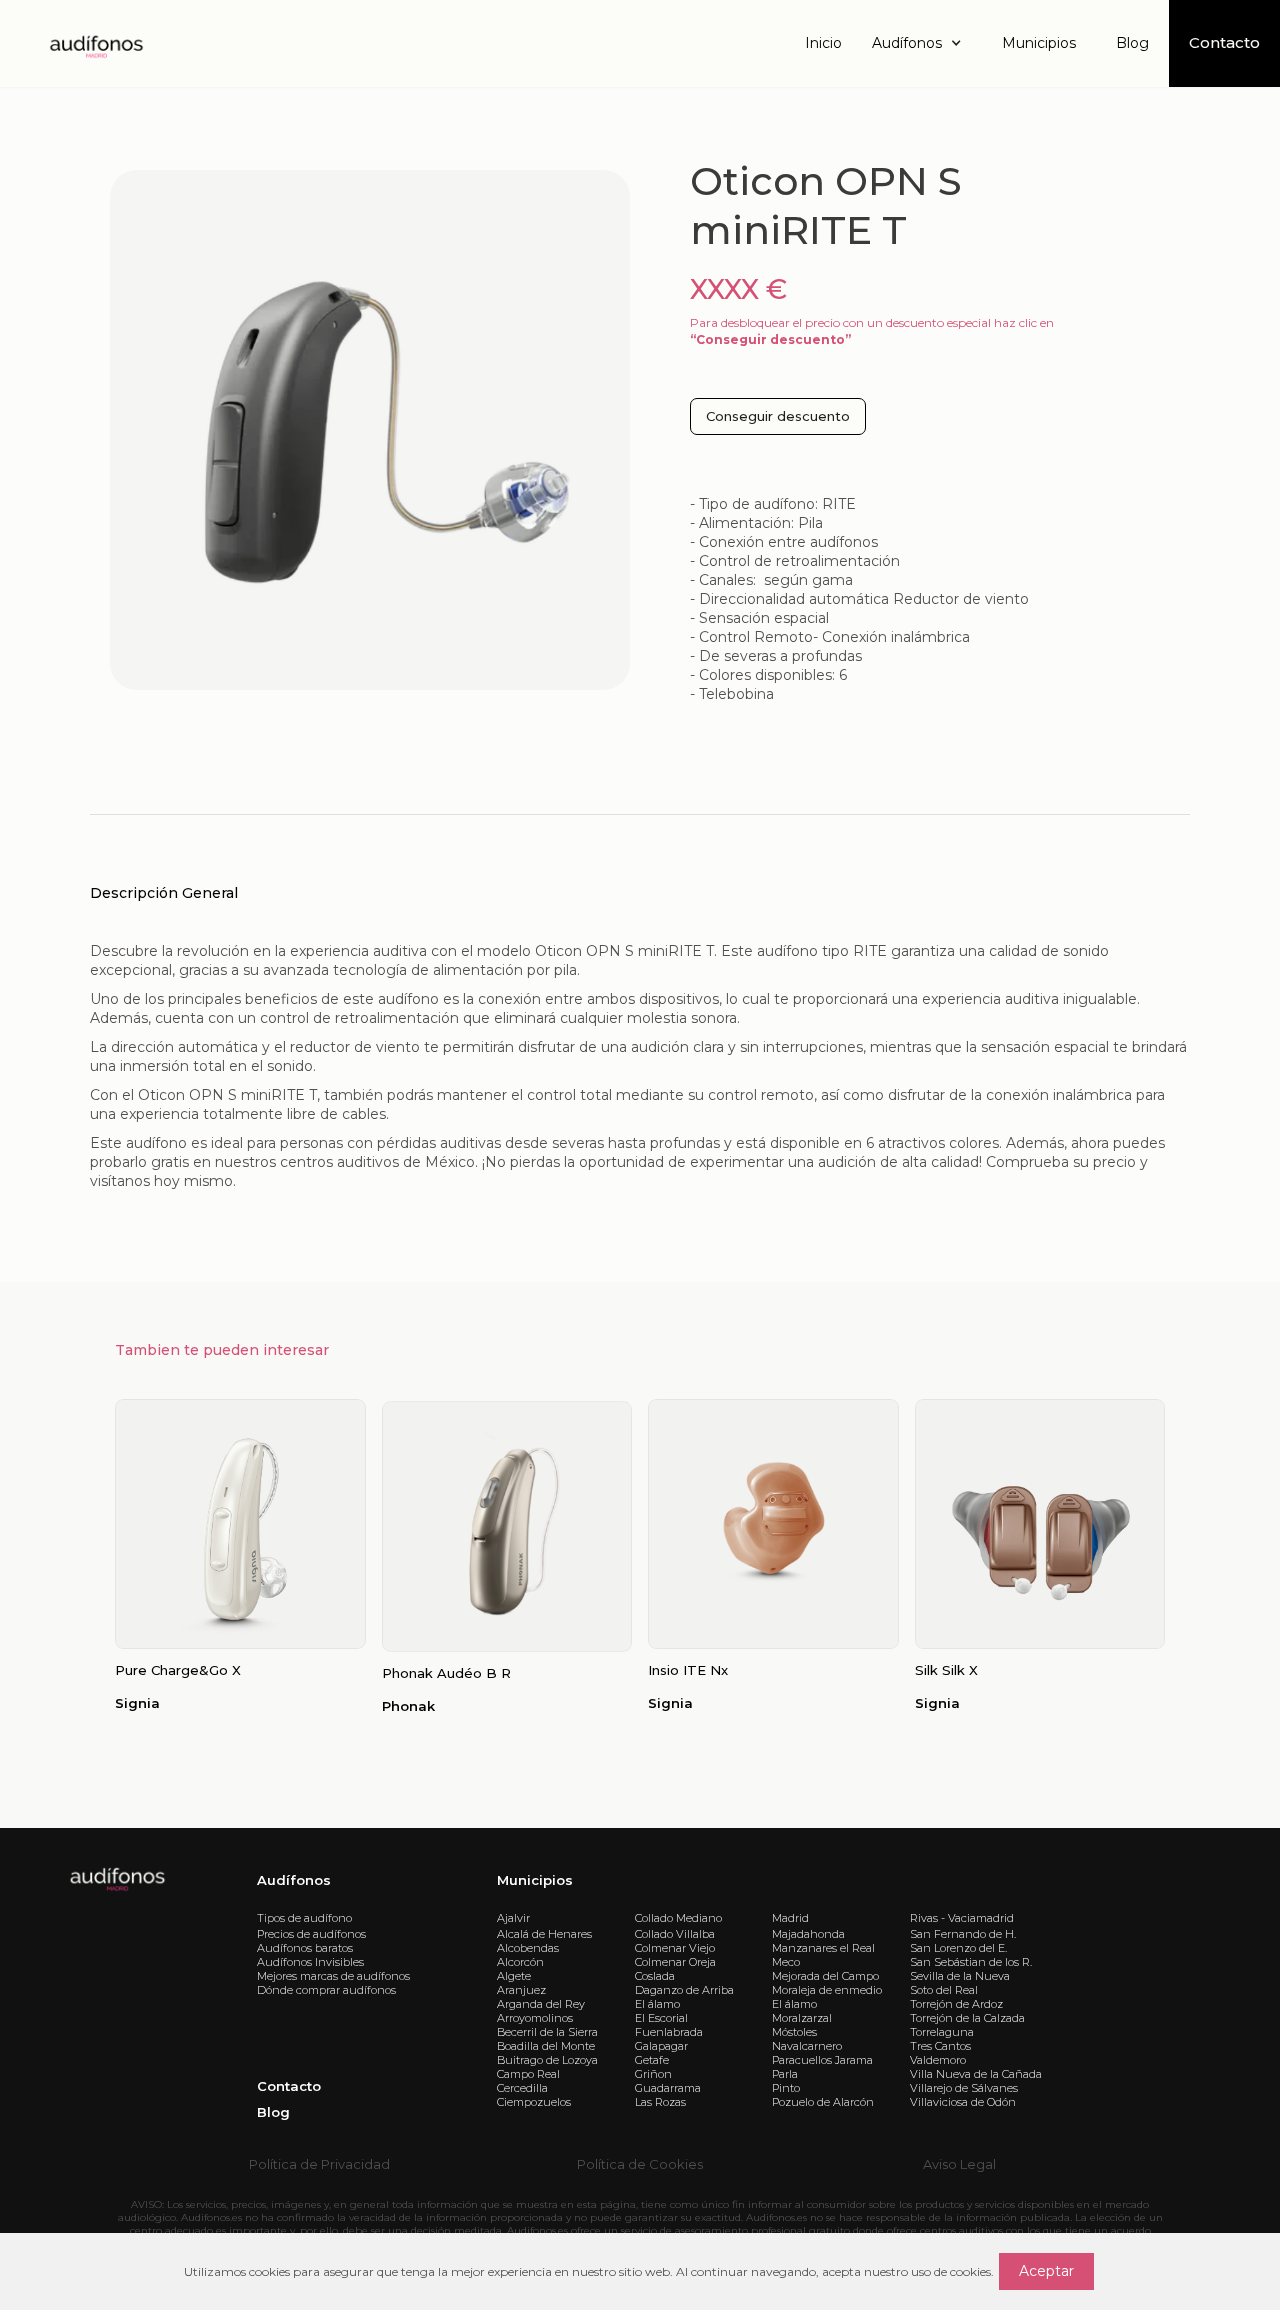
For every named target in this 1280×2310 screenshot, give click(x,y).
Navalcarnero (807, 2046)
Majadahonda (808, 1934)
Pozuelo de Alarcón (823, 2102)
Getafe (652, 2060)
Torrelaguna (942, 2032)
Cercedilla (522, 2088)
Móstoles (794, 2032)
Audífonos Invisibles (310, 1962)
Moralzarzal (802, 2018)
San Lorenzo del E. (958, 1948)
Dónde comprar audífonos (326, 1990)
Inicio (823, 43)
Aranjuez (521, 1990)
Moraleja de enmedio (827, 1990)
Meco (786, 1962)
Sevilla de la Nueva (960, 1976)
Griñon (653, 2074)
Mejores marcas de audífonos (333, 1976)
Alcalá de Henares (544, 1934)
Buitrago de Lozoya (547, 2060)
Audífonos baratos (305, 1948)
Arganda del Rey (541, 2004)
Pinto (786, 2088)
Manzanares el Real (823, 1948)
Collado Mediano (678, 1918)
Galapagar (661, 2046)
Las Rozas (660, 2102)
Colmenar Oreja (675, 1962)
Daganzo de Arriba (684, 1990)
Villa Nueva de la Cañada (976, 2074)
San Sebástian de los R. (971, 1962)
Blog (1132, 43)
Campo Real (528, 2074)
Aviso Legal (959, 2164)
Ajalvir (513, 1918)
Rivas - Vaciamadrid (962, 1918)
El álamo (657, 2004)
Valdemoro (938, 2060)
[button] (922, 43)
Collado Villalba (675, 1934)
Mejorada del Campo (825, 1976)
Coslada (655, 1976)
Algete (514, 1976)
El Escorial (661, 2018)
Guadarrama (668, 2088)
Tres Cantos (940, 2046)
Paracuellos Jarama (822, 2060)
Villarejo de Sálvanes (964, 2088)
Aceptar (1046, 2271)
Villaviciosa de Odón (963, 2102)
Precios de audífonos (311, 1934)
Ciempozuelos (534, 2102)
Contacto (289, 2086)
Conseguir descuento (778, 416)
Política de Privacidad (319, 2164)
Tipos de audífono (304, 1918)
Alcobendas (528, 1948)
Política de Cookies (640, 2164)
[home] (95, 44)
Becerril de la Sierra (547, 2032)
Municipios (1039, 43)
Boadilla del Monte (546, 2046)
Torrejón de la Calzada (967, 2018)
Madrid (790, 1918)
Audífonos (294, 1880)
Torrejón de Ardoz (956, 2004)
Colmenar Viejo (675, 1948)
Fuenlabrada (669, 2032)
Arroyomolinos (535, 2018)
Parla (785, 2074)
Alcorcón (520, 1962)
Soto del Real (944, 1990)
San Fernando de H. (963, 1934)
